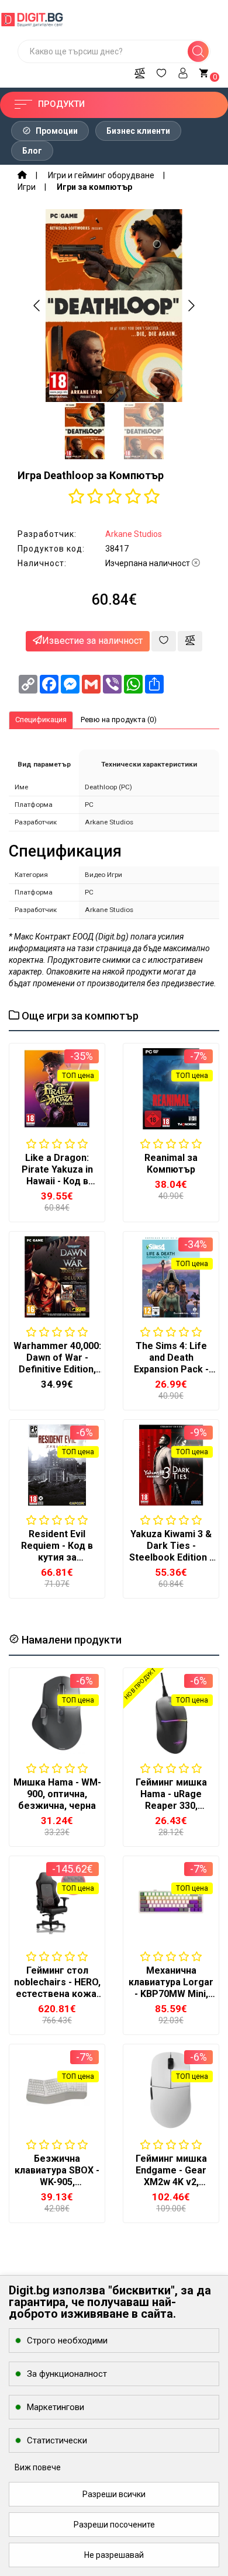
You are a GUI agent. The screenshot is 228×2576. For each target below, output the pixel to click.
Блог (32, 151)
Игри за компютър (94, 187)
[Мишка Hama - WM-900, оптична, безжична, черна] (57, 1713)
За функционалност (67, 2374)
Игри (27, 187)
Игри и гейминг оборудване (101, 175)
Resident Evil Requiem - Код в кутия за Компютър (57, 1552)
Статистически (57, 2440)
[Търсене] (198, 51)
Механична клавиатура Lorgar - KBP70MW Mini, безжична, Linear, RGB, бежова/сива (171, 1994)
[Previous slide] (37, 306)
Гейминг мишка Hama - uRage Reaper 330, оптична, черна (171, 1800)
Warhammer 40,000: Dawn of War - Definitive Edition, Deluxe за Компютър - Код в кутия (57, 1375)
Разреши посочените (114, 2525)
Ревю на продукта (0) (119, 720)
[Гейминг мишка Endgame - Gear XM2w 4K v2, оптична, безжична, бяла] (171, 2090)
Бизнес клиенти (138, 131)
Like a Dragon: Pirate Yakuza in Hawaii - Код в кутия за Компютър (57, 1181)
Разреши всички (114, 2494)
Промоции (56, 131)
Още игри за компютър (79, 1016)
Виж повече (38, 2467)
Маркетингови (56, 2407)
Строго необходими (67, 2341)
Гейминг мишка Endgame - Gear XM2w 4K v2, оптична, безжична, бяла (171, 2182)
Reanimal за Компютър (171, 1164)
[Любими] (161, 71)
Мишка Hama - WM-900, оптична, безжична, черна (57, 1794)
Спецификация (41, 720)
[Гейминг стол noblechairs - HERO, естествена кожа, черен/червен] (57, 1901)
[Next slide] (191, 306)
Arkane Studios (134, 534)
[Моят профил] (183, 71)
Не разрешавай (114, 2555)
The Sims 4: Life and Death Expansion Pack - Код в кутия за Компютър (171, 1369)
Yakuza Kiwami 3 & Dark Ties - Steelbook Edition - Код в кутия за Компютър (171, 1557)
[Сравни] (140, 71)
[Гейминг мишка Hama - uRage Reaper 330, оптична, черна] (171, 1713)
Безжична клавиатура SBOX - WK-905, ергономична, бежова (57, 2182)
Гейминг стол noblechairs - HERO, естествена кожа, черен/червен (57, 1988)
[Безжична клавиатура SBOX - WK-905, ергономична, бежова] (57, 2090)
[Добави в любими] (164, 641)
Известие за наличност (92, 641)
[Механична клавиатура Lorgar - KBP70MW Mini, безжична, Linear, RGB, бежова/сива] (171, 1901)
